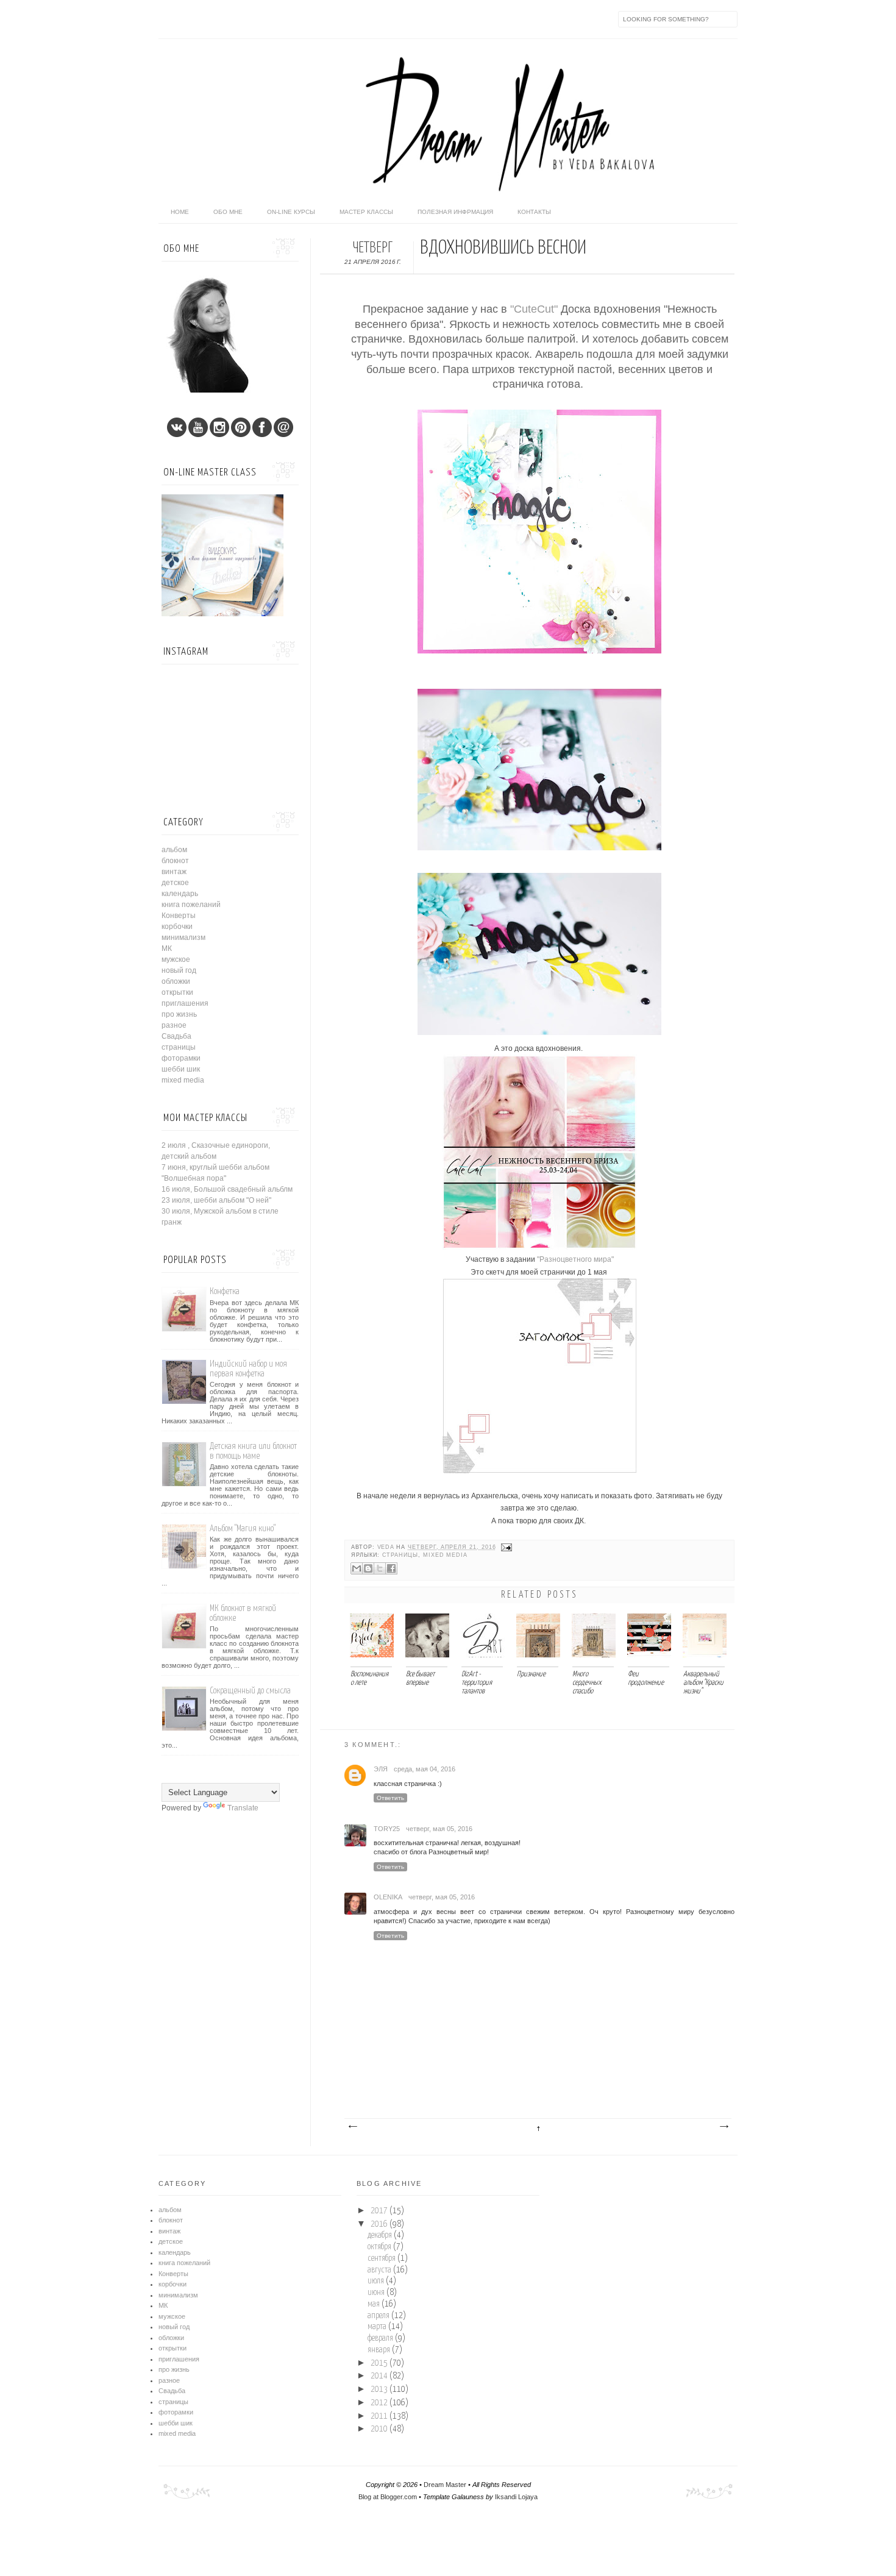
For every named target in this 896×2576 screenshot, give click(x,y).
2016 (379, 2224)
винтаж (174, 872)
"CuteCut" (532, 309)
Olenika (388, 1897)
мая (374, 2304)
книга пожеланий (191, 905)
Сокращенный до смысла (250, 1691)
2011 (379, 2416)
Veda (387, 1547)
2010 (379, 2429)
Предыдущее (724, 2127)
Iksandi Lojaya (516, 2497)
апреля (379, 2316)
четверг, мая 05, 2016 (439, 1829)
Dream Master (445, 2485)
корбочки (177, 927)
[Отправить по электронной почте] (357, 1568)
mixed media (445, 1555)
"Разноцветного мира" (575, 1259)
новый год (179, 970)
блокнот (175, 861)
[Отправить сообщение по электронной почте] (505, 1547)
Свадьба (176, 1036)
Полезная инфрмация (455, 212)
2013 (379, 2389)
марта (377, 2327)
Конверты (179, 916)
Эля (381, 1769)
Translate (243, 1808)
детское (175, 883)
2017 (379, 2211)
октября (379, 2247)
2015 (379, 2363)
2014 (379, 2376)
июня (376, 2293)
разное (174, 1025)
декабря (380, 2235)
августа (379, 2270)
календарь (180, 894)
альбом (174, 850)
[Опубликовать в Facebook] (391, 1568)
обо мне (228, 212)
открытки (177, 992)
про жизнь (179, 1014)
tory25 (387, 1829)
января (379, 2350)
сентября (382, 2258)
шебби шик (181, 1069)
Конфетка (225, 1291)
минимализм (183, 938)
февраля (380, 2338)
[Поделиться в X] (380, 1568)
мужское (176, 959)
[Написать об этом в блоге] (368, 1568)
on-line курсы (291, 212)
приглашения (185, 1003)
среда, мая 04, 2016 (425, 1769)
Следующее (352, 2127)
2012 (379, 2403)
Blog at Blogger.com (388, 2497)
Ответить (390, 1798)
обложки (176, 981)
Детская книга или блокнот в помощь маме (253, 1451)
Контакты (534, 212)
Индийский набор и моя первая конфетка (248, 1369)
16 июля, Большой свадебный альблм (227, 1189)
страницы (400, 1555)
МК (167, 948)
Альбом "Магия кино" (243, 1528)
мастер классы (366, 212)
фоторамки (181, 1058)
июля (376, 2281)
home (180, 212)
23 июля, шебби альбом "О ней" (216, 1200)
